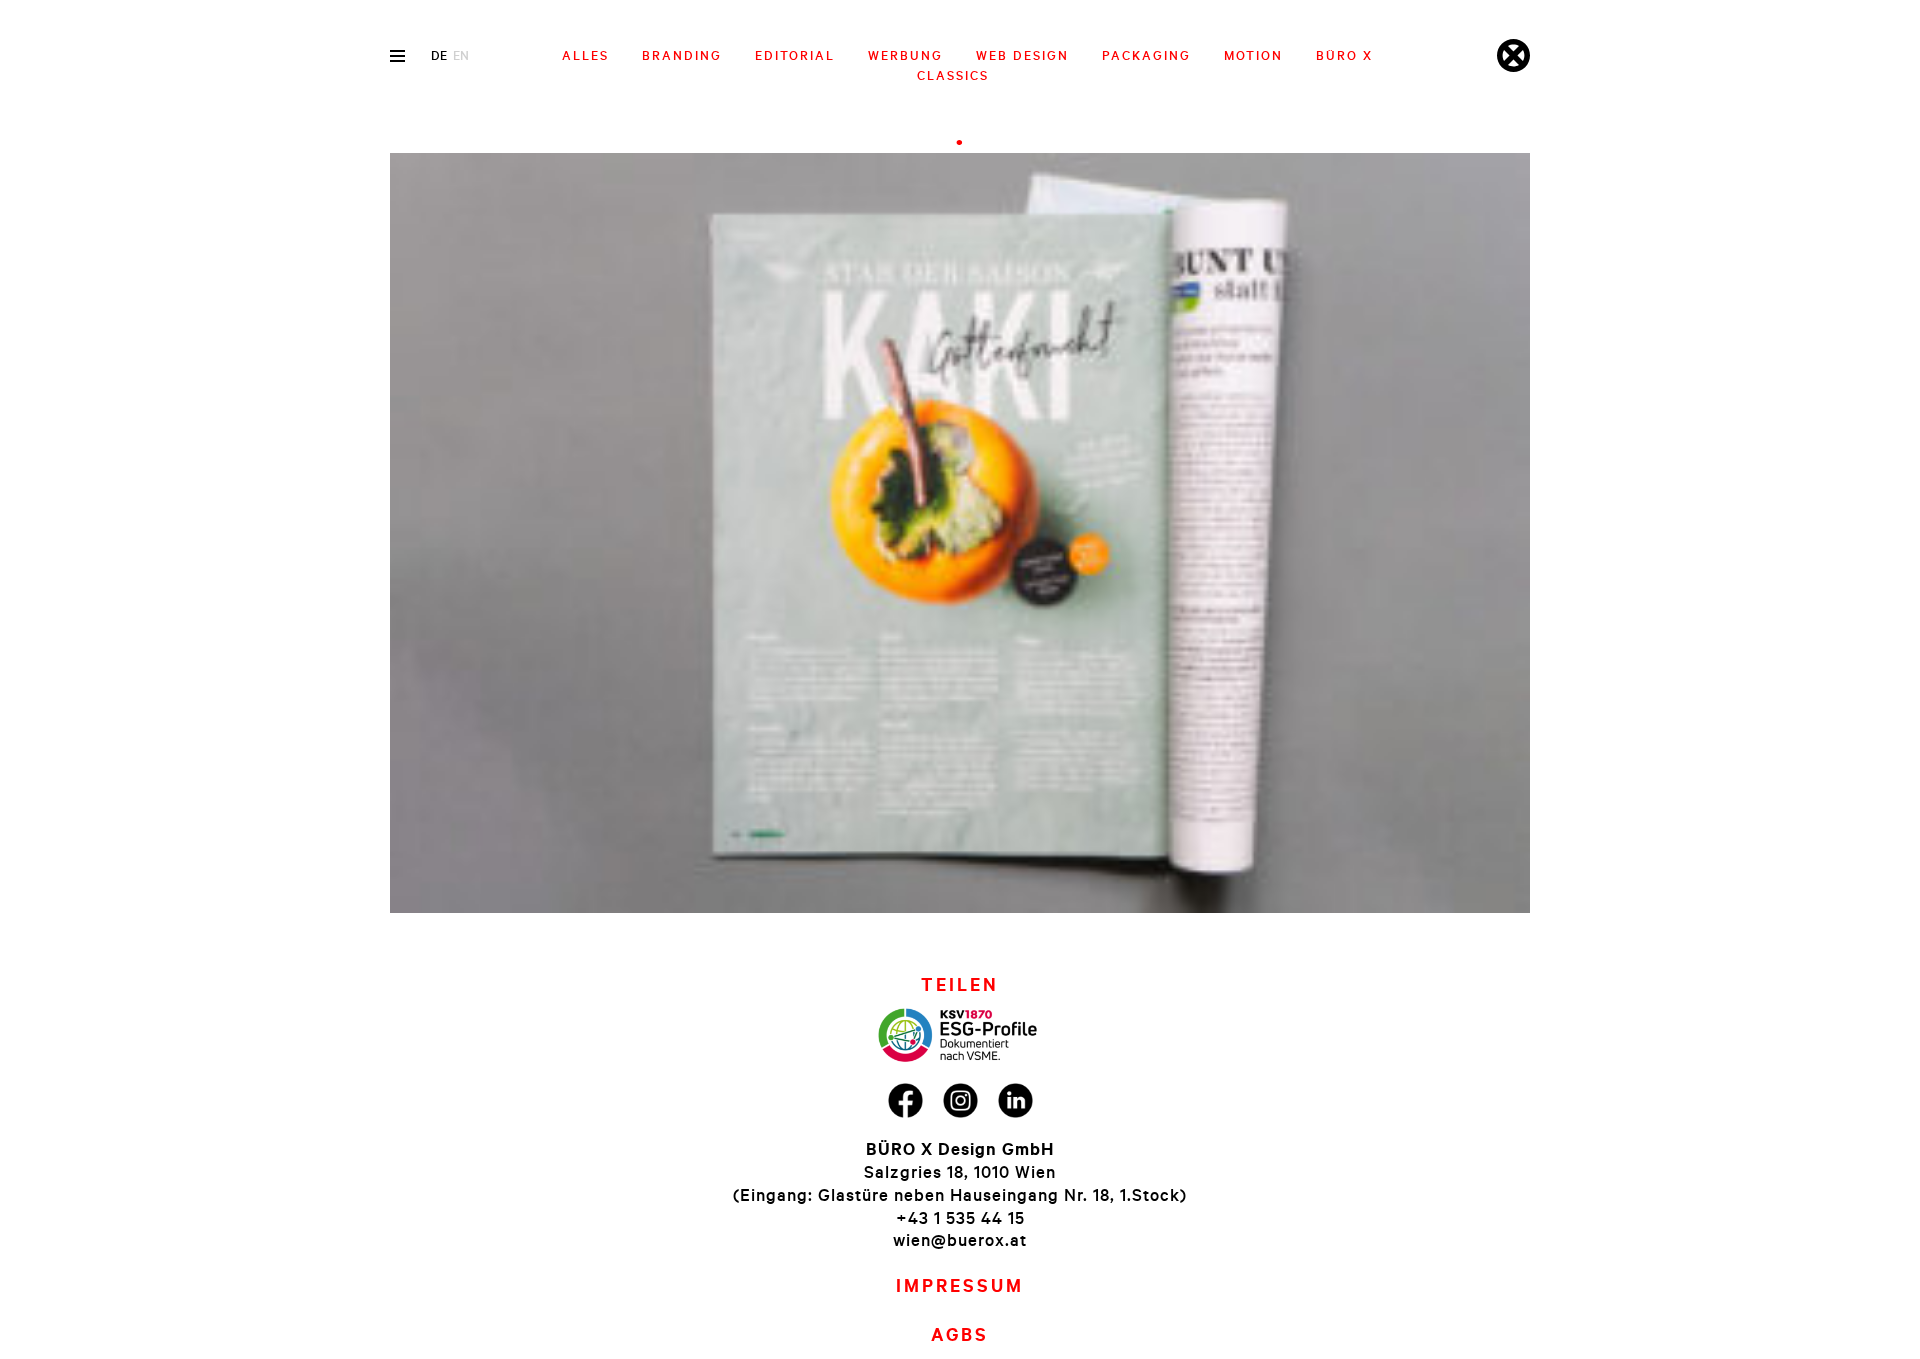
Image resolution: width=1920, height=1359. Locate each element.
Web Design (1022, 55)
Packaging (1146, 55)
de (439, 55)
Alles (585, 55)
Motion (1253, 55)
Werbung (905, 55)
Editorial (795, 55)
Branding (682, 55)
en (461, 55)
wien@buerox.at (960, 1239)
